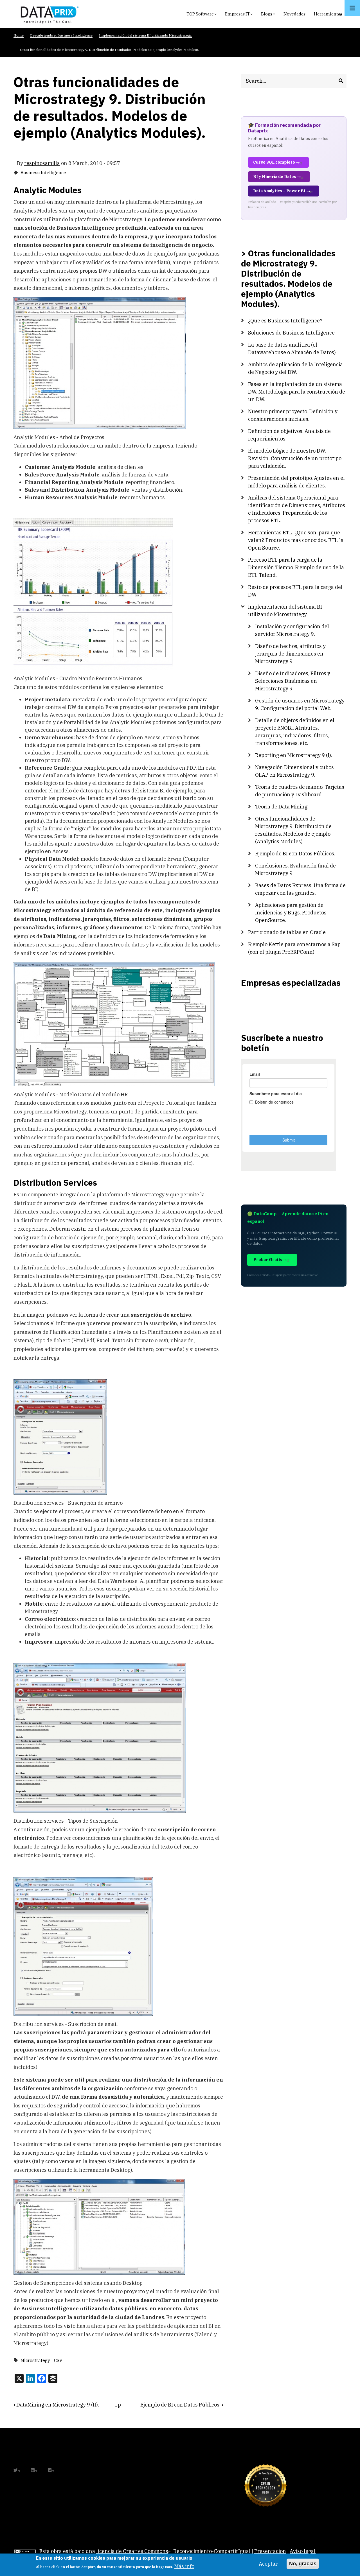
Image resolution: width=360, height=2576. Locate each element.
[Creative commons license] (25, 2551)
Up (118, 2405)
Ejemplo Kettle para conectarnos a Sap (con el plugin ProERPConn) (294, 948)
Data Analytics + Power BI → (282, 191)
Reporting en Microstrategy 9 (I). (294, 755)
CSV (58, 2360)
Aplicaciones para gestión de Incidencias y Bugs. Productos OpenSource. (291, 913)
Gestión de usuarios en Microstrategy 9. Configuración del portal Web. (300, 704)
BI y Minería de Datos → (277, 177)
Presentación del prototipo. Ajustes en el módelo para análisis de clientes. (296, 482)
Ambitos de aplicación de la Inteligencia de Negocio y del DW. (295, 368)
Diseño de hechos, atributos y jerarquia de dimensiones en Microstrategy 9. (290, 654)
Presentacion (270, 2551)
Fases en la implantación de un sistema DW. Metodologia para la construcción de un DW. (297, 392)
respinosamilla (42, 163)
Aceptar (268, 2564)
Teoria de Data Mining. (282, 807)
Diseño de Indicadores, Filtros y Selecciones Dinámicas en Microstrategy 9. (293, 681)
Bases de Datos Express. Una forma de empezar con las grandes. (300, 889)
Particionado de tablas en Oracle (287, 932)
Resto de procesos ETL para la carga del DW (295, 591)
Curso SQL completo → (276, 162)
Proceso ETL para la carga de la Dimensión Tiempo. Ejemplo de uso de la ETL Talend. (296, 567)
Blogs (269, 15)
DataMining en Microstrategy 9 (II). (56, 2405)
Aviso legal (303, 2551)
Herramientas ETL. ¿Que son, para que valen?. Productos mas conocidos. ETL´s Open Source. (296, 540)
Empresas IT (239, 15)
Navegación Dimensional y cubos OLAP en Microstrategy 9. (294, 771)
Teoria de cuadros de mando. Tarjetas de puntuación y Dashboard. (300, 791)
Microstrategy (35, 2360)
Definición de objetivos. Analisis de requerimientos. (289, 435)
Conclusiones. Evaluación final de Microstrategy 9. (295, 869)
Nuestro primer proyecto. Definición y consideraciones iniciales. (293, 415)
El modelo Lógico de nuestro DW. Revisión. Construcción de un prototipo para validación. (295, 458)
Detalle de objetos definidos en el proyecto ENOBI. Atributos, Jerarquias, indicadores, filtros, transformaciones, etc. (295, 732)
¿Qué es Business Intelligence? (285, 321)
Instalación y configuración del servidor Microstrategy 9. (292, 630)
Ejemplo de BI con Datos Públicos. (182, 2405)
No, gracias (303, 2564)
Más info (184, 2566)
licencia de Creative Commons (132, 2551)
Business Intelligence (43, 173)
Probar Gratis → (270, 1260)
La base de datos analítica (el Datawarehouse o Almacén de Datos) (292, 349)
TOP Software (202, 15)
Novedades (294, 14)
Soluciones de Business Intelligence (291, 333)
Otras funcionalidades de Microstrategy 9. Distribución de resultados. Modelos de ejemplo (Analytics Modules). (293, 830)
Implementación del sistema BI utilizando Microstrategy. (285, 611)
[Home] (48, 14)
